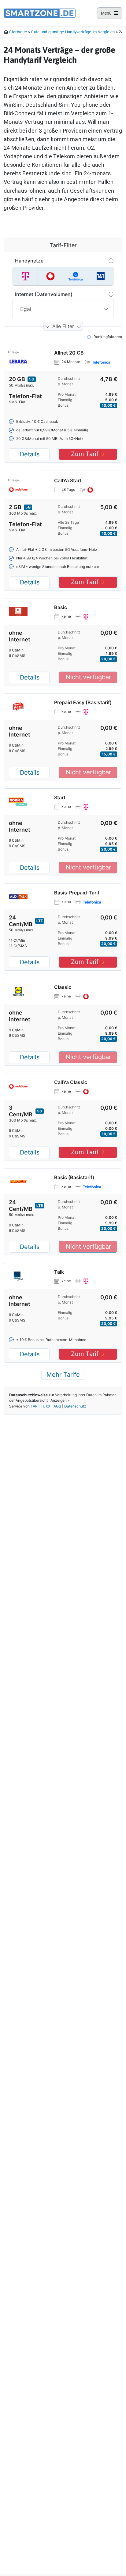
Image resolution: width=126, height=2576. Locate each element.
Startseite (18, 32)
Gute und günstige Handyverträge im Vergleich (73, 32)
